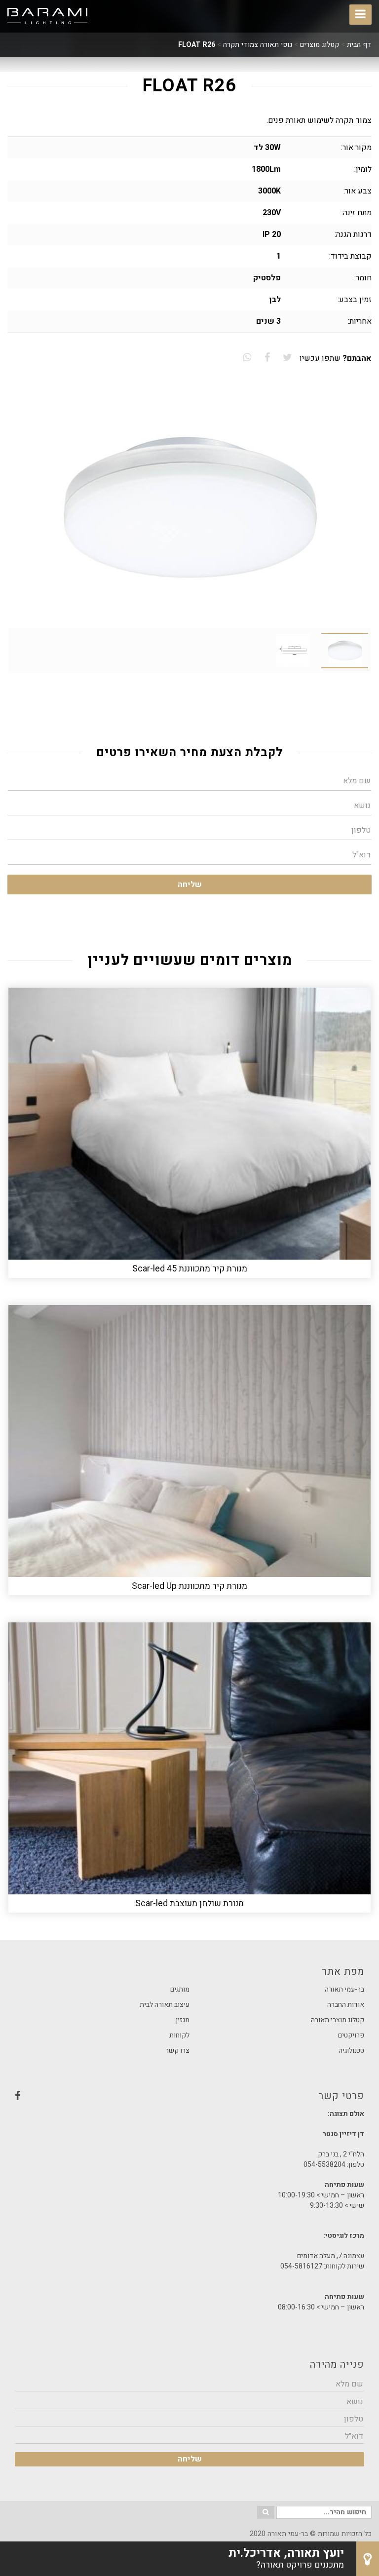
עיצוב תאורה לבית (165, 2005)
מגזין (183, 2020)
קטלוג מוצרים (320, 45)
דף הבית (359, 45)
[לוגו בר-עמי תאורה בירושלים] (47, 16)
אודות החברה (346, 2005)
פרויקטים (351, 2035)
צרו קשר (177, 2051)
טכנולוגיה (351, 2051)
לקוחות (179, 2035)
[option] (189, 508)
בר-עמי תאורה (344, 1989)
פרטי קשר (189, 2099)
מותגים (180, 1989)
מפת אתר (343, 1972)
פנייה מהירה (337, 2365)
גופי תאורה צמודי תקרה (258, 45)
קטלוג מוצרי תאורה (338, 2020)
